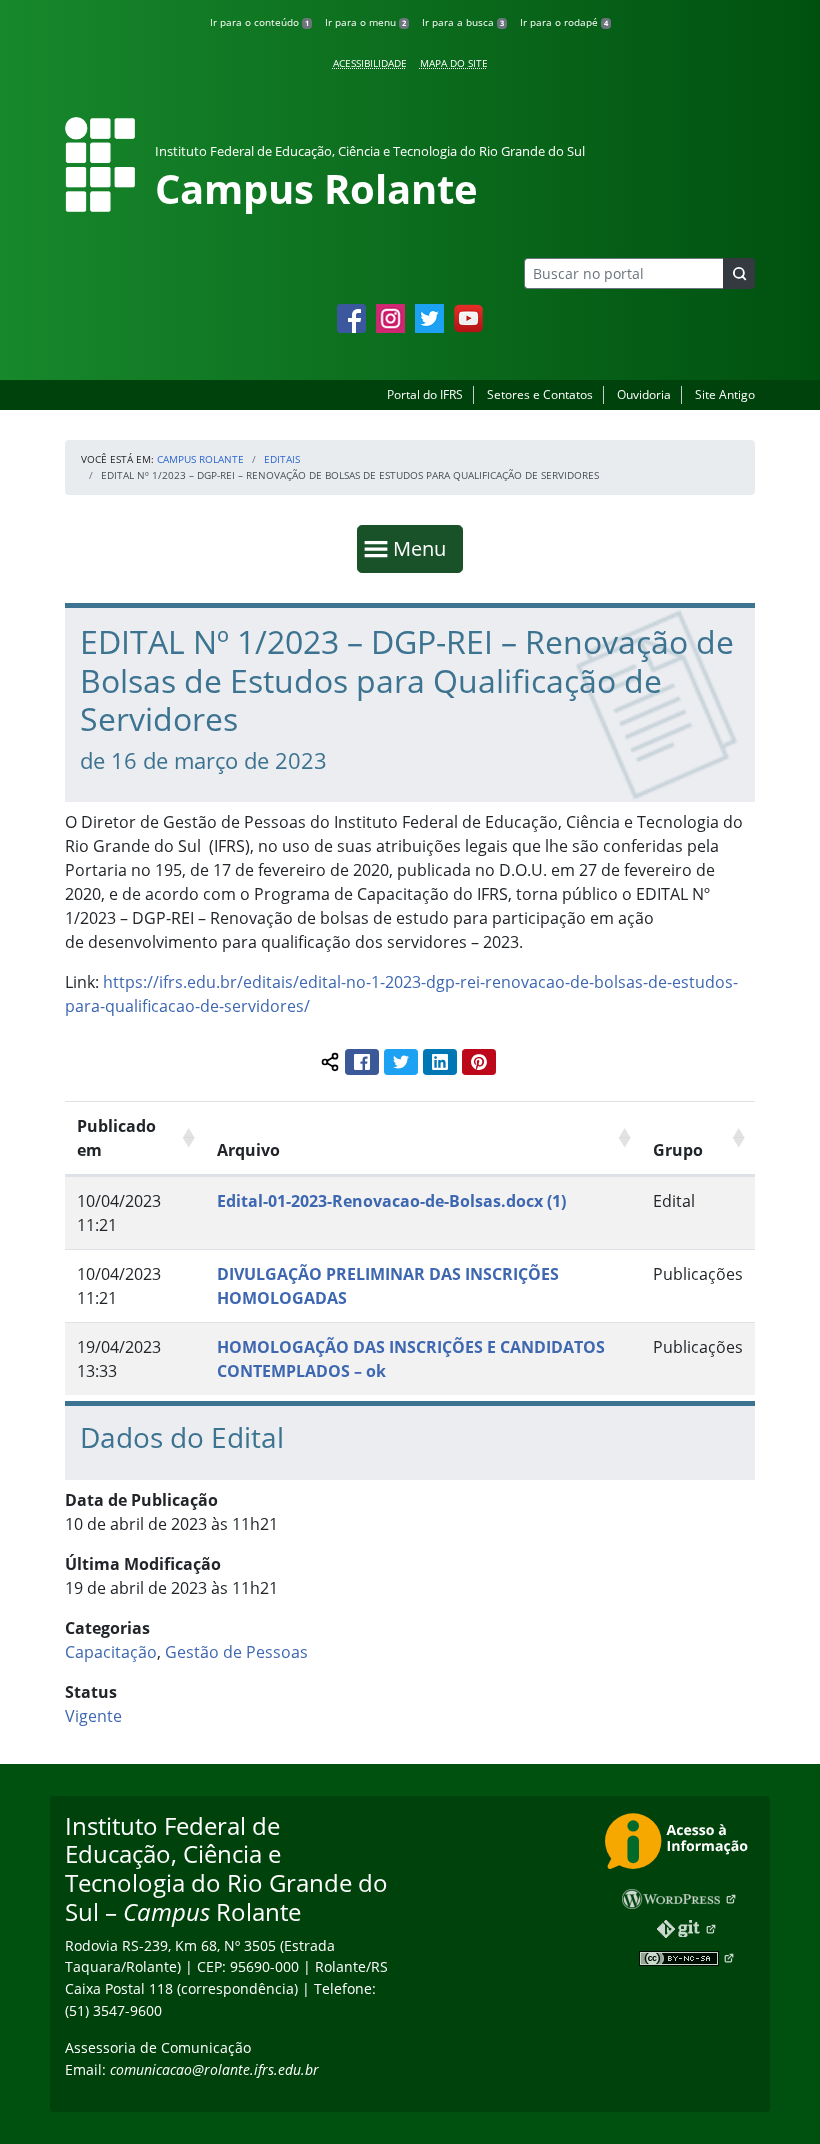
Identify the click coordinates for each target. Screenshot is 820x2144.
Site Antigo (725, 394)
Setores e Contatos (540, 394)
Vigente (93, 1716)
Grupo (678, 1150)
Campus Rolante (200, 459)
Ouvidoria (644, 394)
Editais (282, 459)
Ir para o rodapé (564, 22)
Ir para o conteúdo (259, 22)
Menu (424, 548)
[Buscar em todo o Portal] (739, 273)
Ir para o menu (365, 22)
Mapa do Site (454, 63)
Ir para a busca (463, 22)
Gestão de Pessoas (236, 1652)
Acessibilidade (370, 63)
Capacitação (111, 1652)
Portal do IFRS (425, 394)
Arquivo (248, 1150)
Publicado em (116, 1138)
